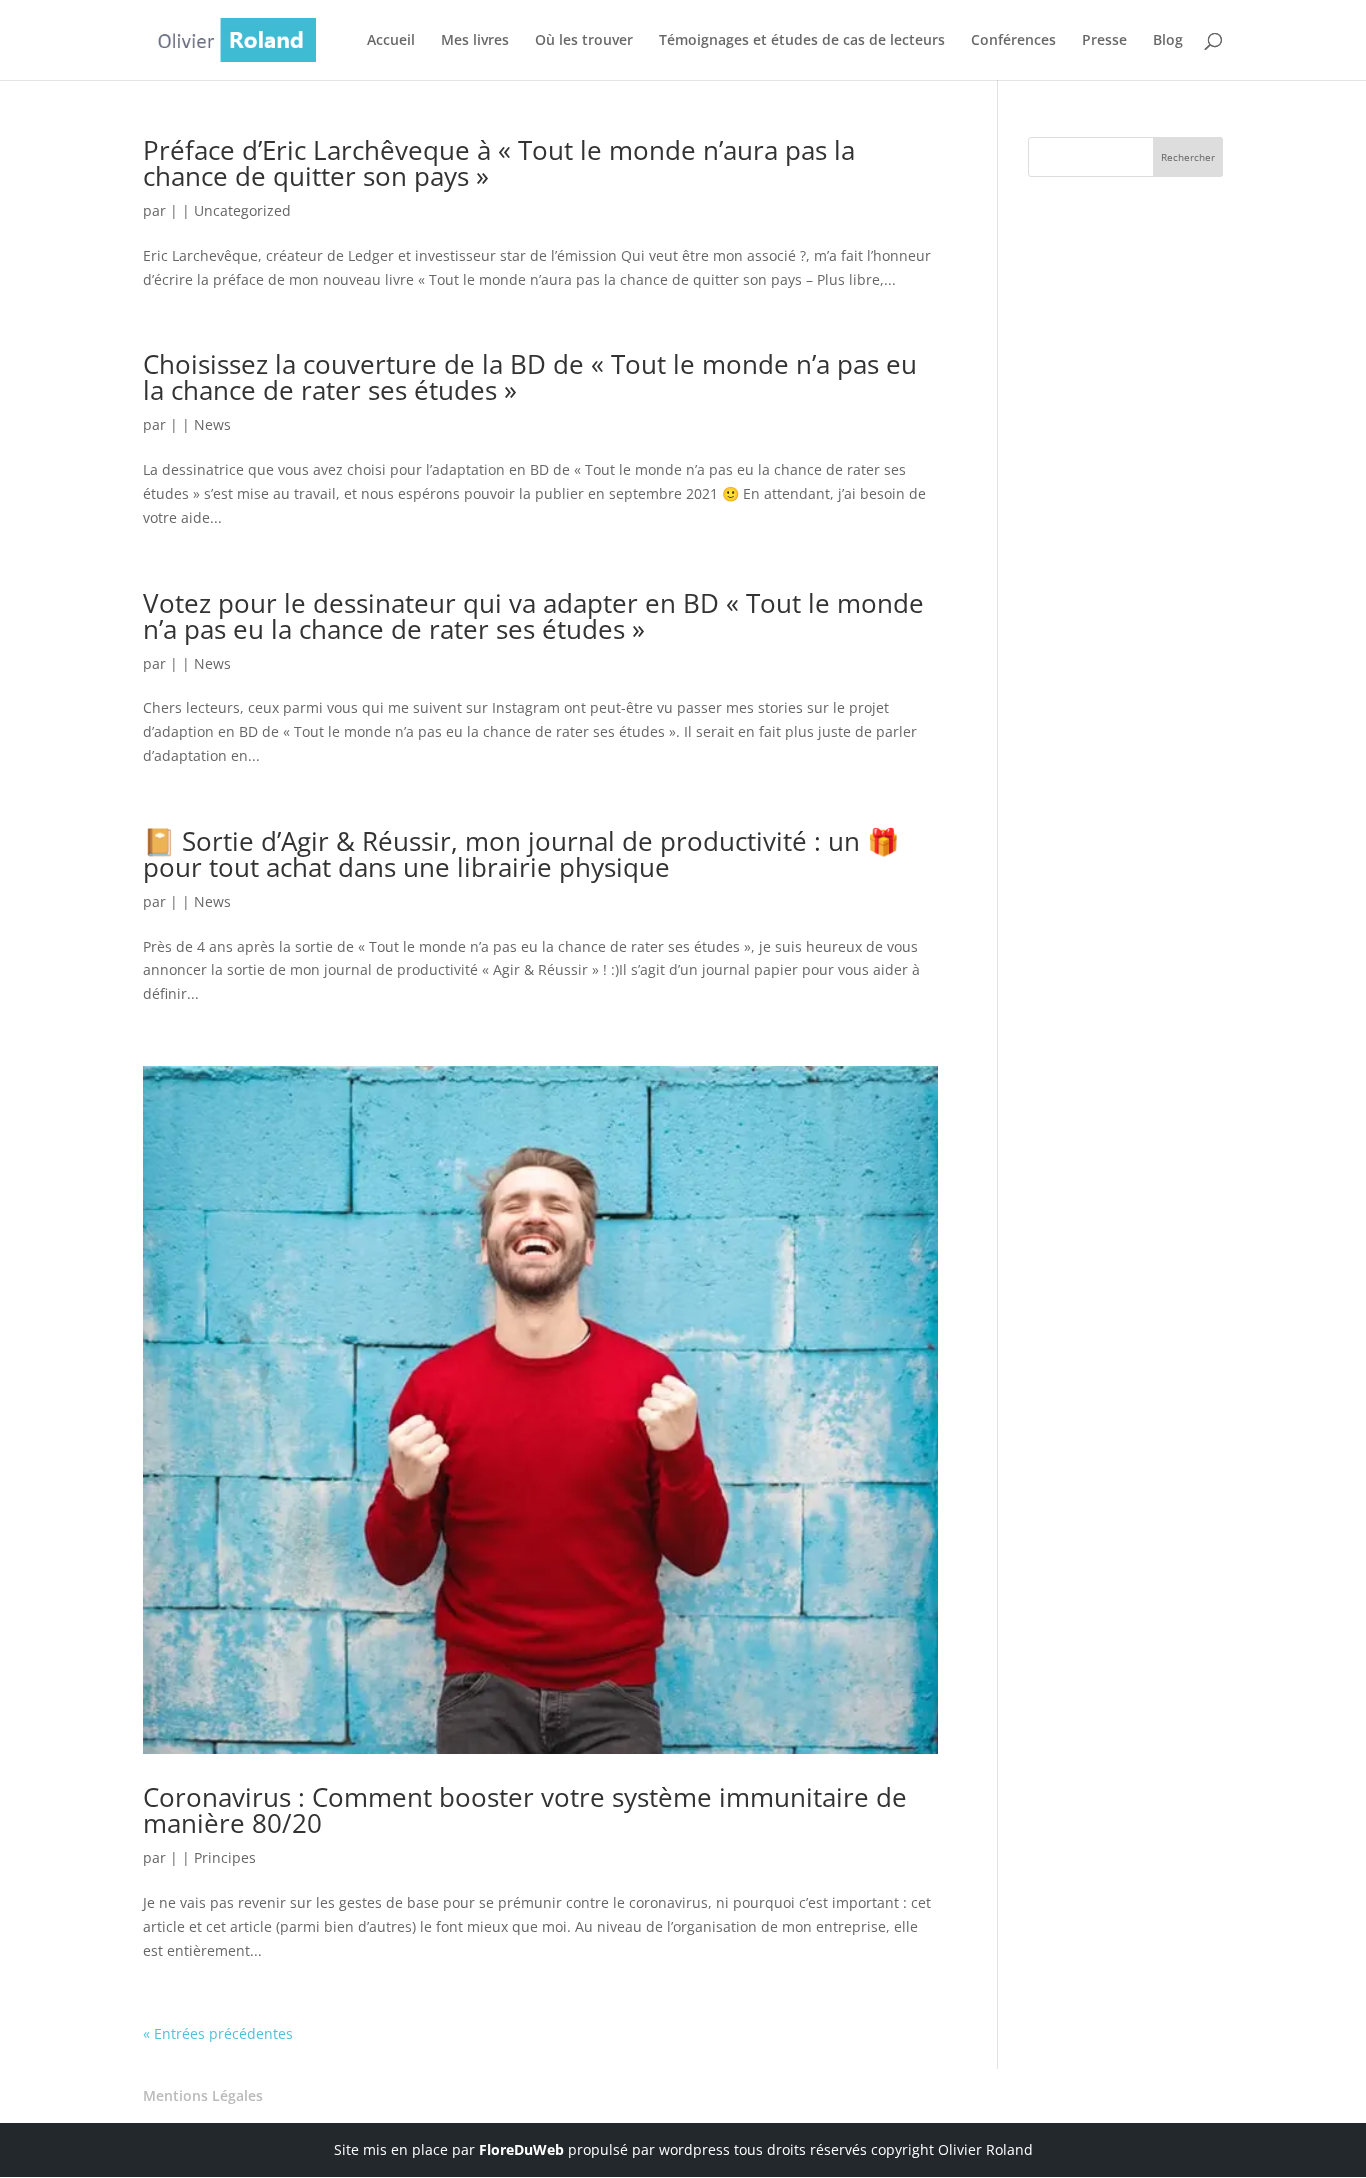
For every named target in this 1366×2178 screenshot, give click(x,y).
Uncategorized (242, 210)
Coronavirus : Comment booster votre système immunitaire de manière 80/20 (525, 1810)
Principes (225, 1857)
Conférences (1013, 41)
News (212, 424)
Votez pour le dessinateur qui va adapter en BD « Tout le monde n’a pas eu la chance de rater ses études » (533, 616)
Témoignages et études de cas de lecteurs (802, 41)
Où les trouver (584, 41)
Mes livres (475, 41)
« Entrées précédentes (218, 2033)
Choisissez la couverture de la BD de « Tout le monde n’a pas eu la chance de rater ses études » (530, 377)
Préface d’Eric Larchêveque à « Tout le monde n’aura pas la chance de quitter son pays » (499, 163)
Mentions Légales (203, 2095)
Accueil (391, 41)
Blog (1168, 41)
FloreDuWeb (521, 2149)
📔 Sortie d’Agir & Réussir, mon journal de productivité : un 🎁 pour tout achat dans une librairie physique (521, 854)
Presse (1104, 41)
